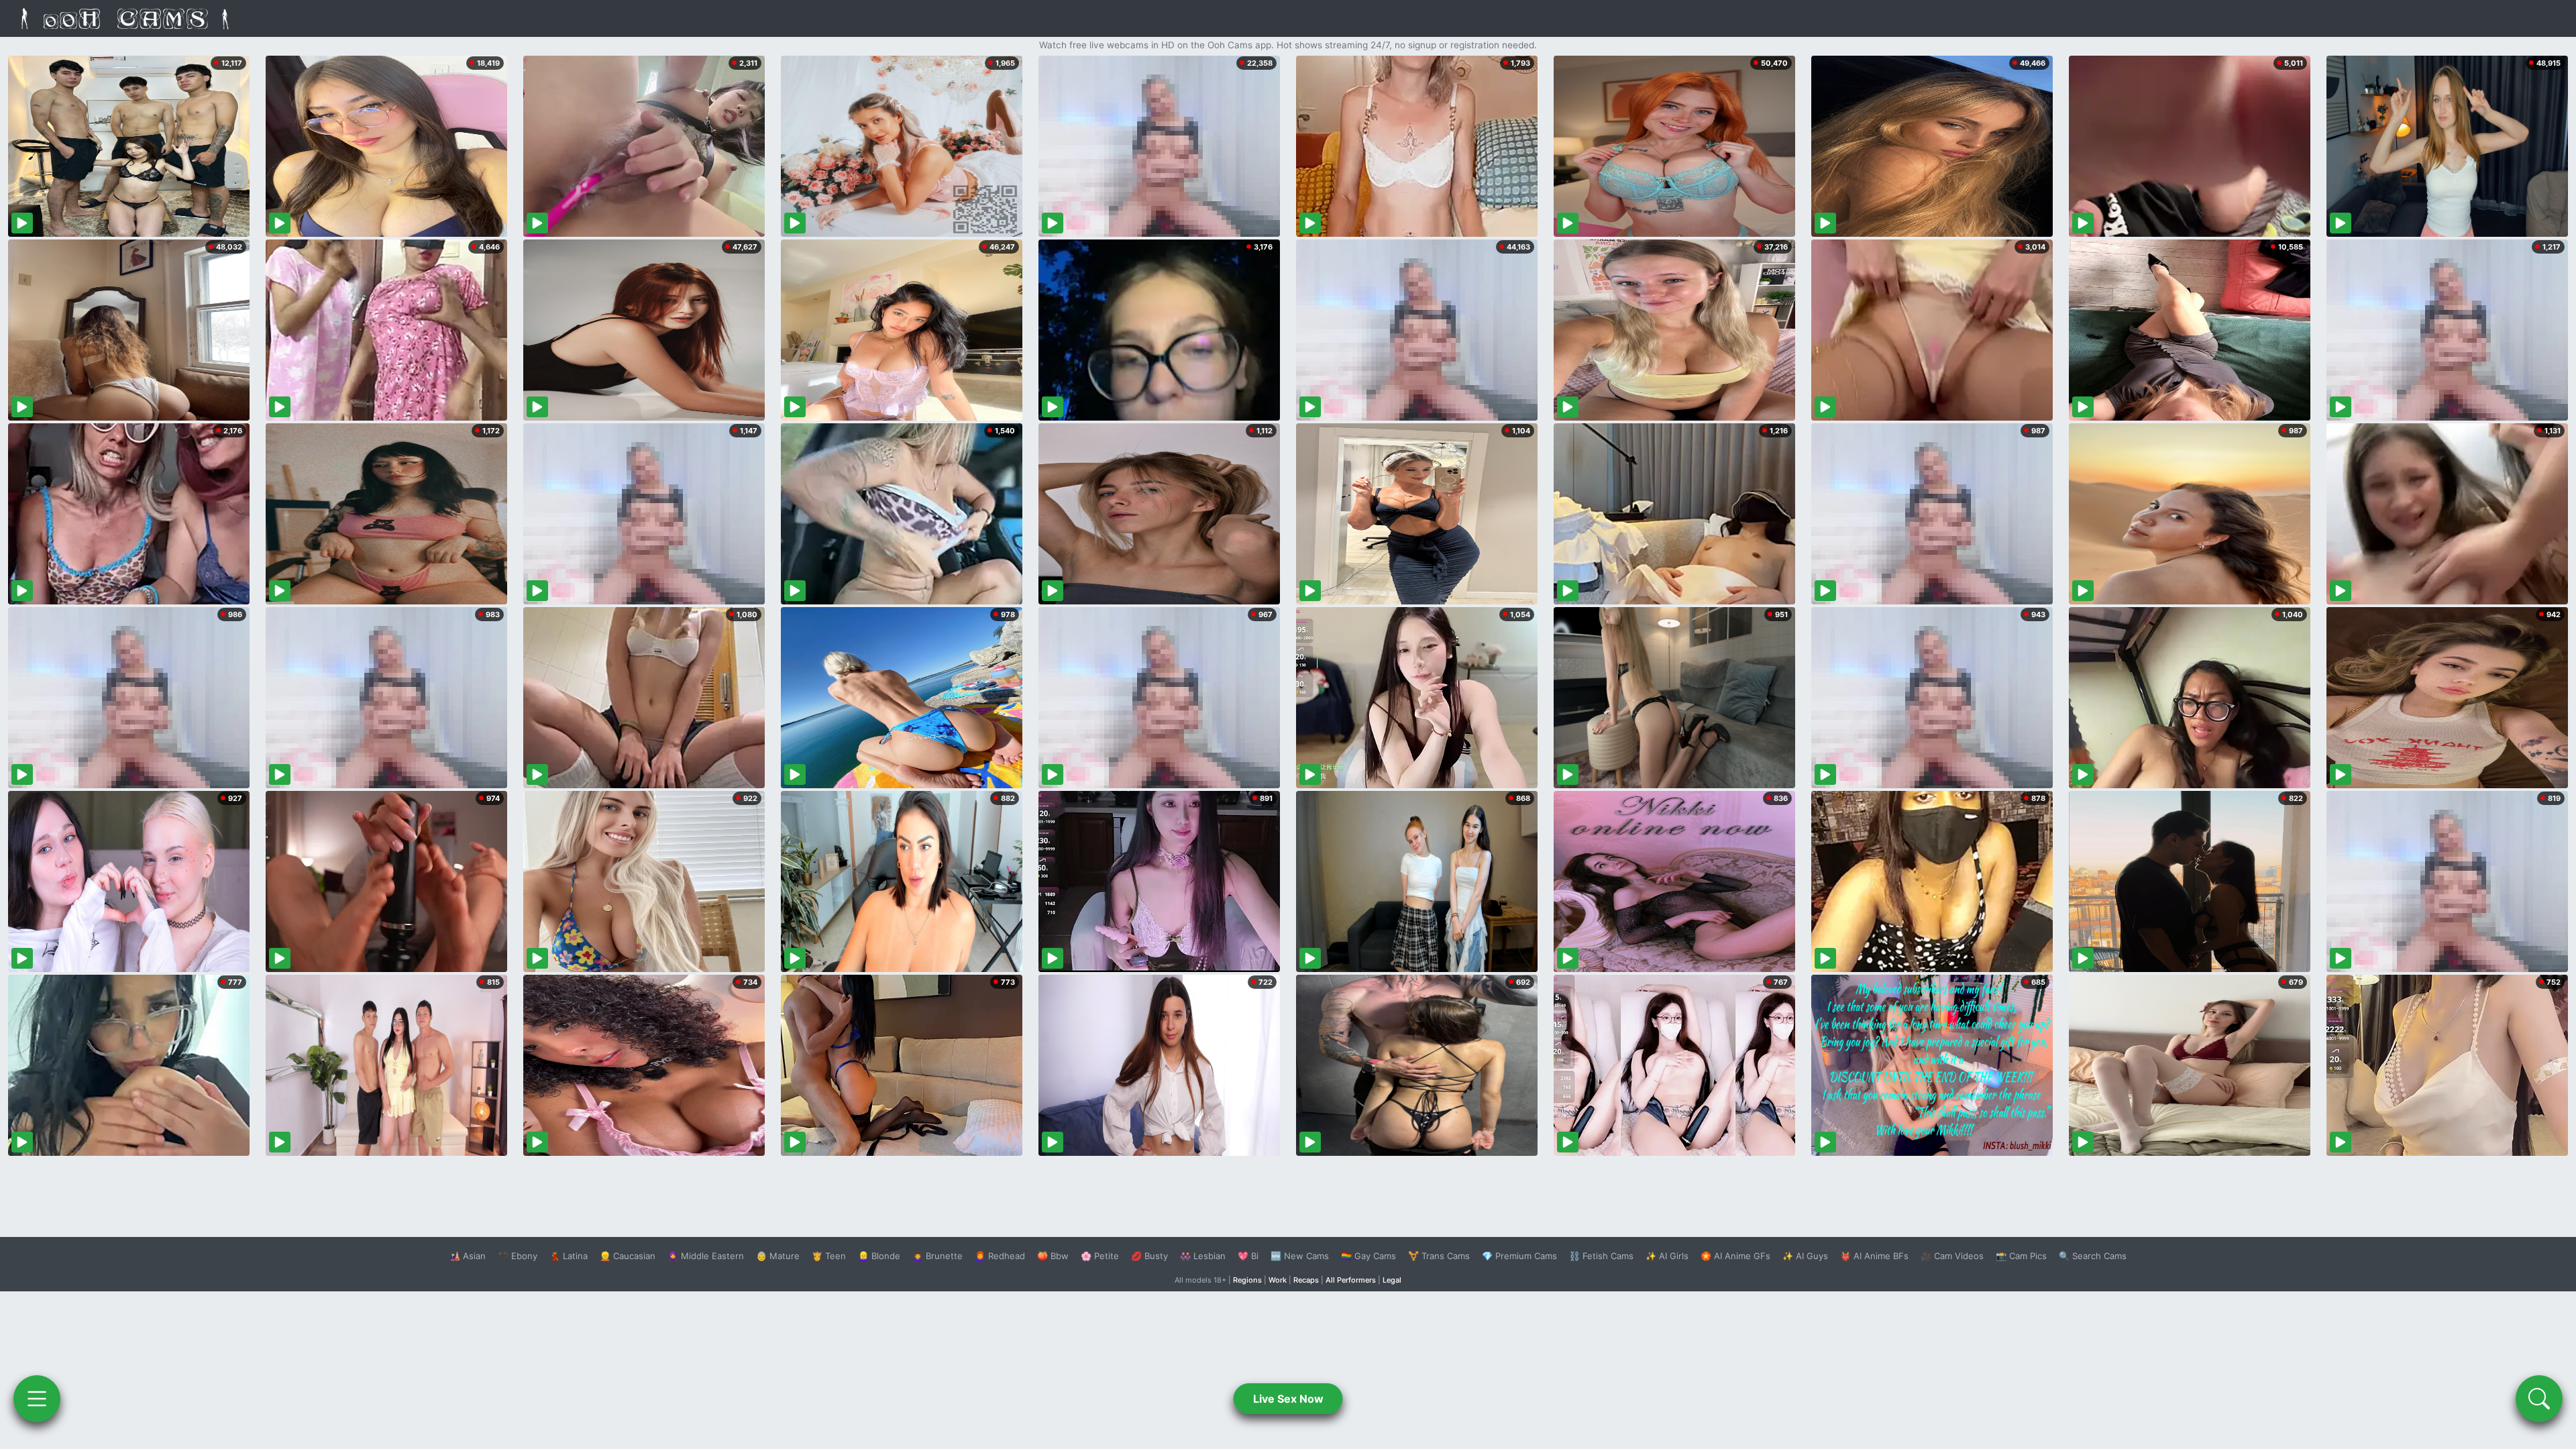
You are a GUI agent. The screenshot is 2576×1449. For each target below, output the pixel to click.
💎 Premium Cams (1519, 1256)
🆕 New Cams (1300, 1256)
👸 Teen (829, 1256)
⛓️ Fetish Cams (1601, 1256)
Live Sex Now (1288, 1399)
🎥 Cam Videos (1952, 1256)
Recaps (1306, 1280)
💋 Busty (1149, 1256)
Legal (1392, 1280)
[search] (2539, 1399)
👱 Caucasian (628, 1256)
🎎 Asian (468, 1256)
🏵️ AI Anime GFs (1735, 1256)
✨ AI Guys (1805, 1256)
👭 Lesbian (1203, 1256)
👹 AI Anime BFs (1874, 1256)
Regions (1247, 1280)
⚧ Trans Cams (1439, 1256)
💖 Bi (1248, 1256)
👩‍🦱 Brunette (937, 1256)
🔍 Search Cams (2093, 1256)
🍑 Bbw (1053, 1256)
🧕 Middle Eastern (706, 1256)
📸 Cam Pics (2021, 1256)
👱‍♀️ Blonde (879, 1256)
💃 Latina (569, 1256)
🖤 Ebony (518, 1256)
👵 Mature (778, 1256)
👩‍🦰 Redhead (1000, 1256)
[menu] (37, 1399)
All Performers (1351, 1280)
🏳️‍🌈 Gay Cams (1368, 1256)
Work (1278, 1280)
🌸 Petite (1100, 1256)
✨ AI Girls (1667, 1256)
